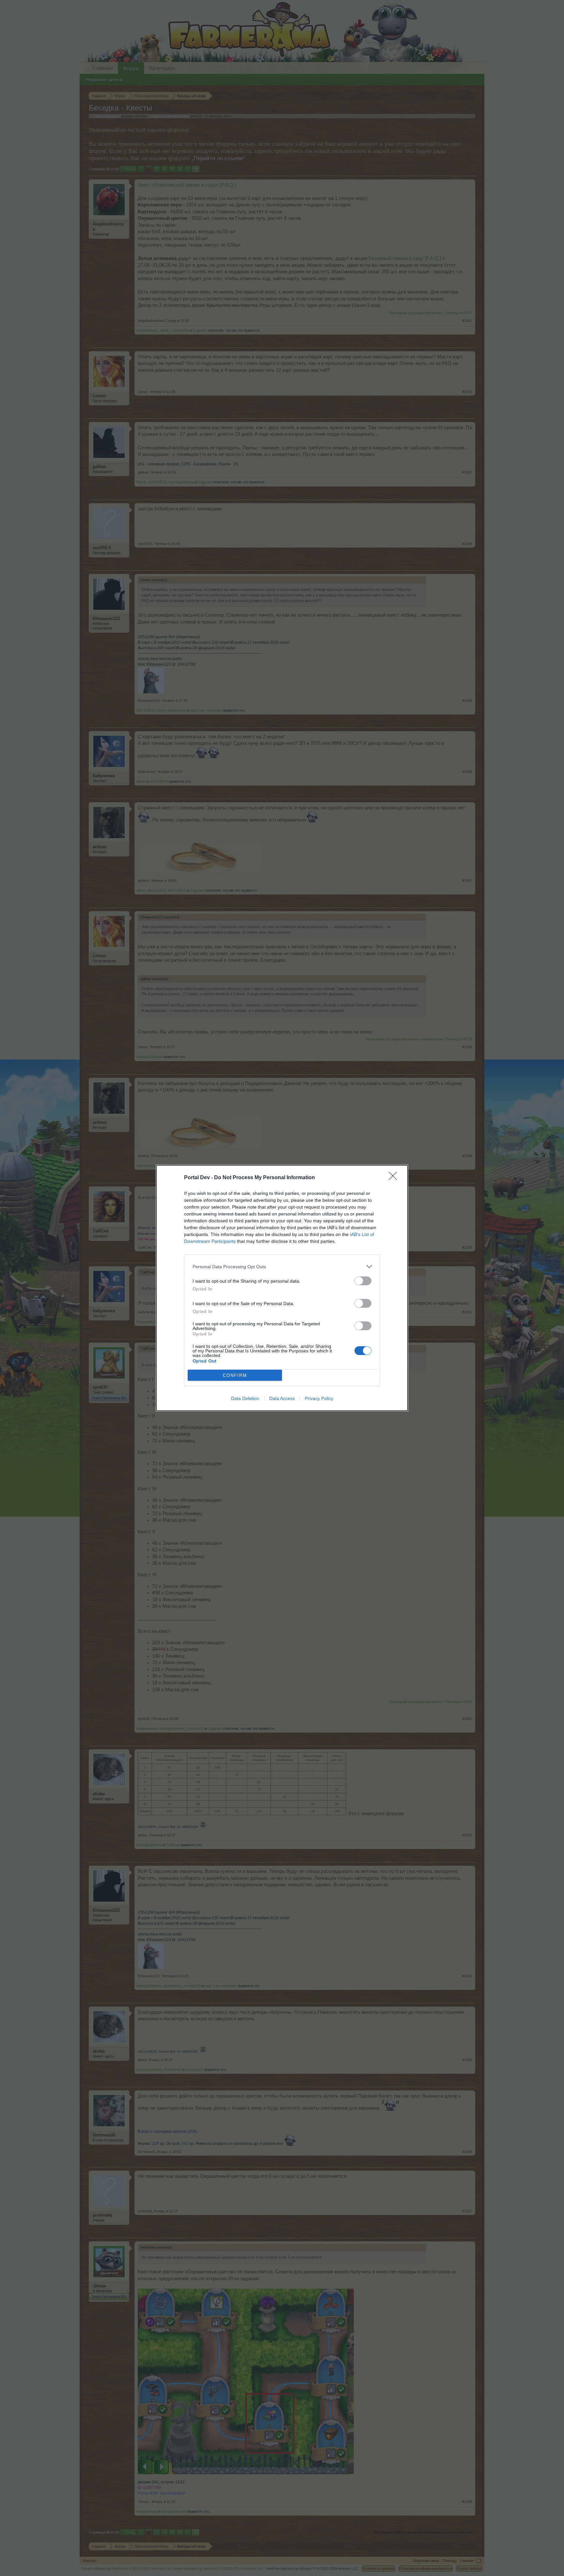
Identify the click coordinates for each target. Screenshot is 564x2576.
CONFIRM (235, 1375)
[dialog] (282, 1288)
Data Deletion (245, 1398)
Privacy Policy (319, 1398)
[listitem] (282, 1266)
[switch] (363, 1281)
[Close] (395, 1178)
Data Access (282, 1398)
